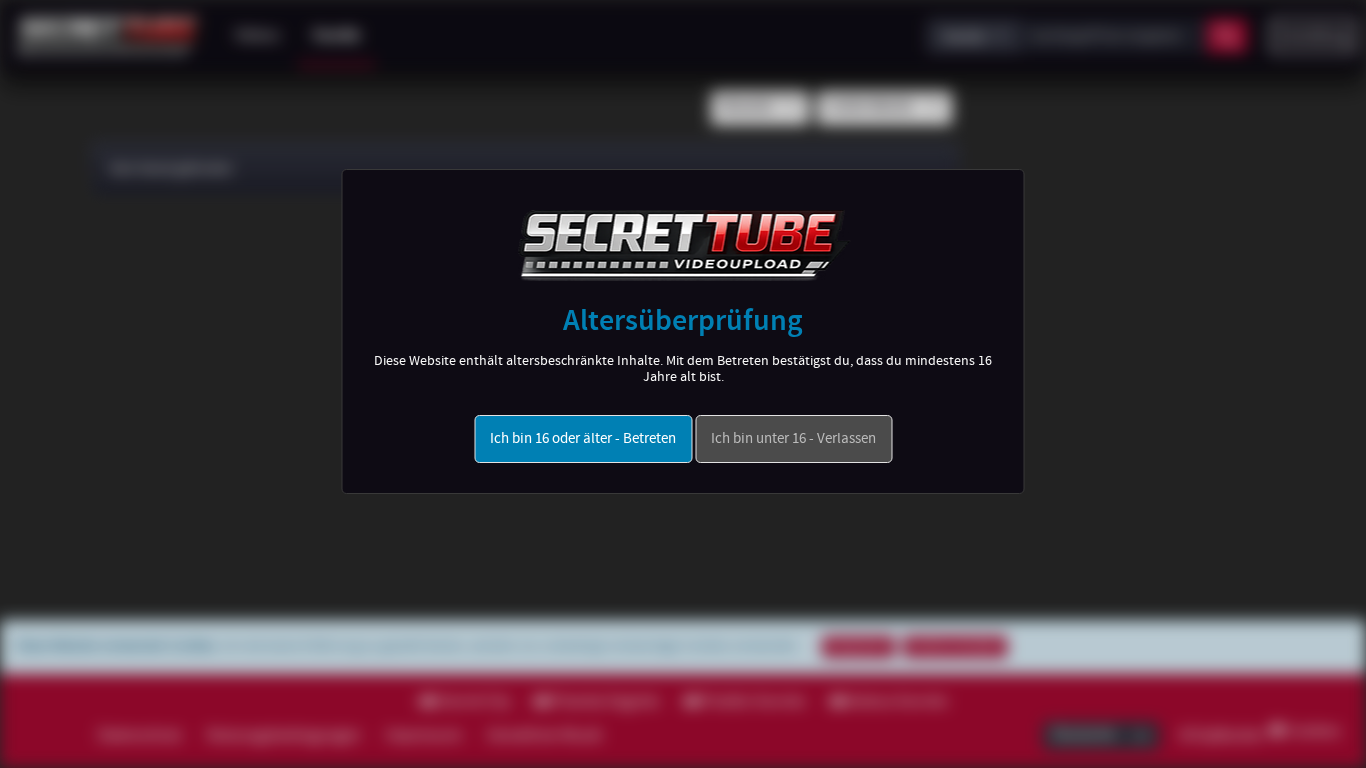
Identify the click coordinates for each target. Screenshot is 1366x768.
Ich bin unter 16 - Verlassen (793, 439)
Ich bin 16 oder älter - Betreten (583, 439)
